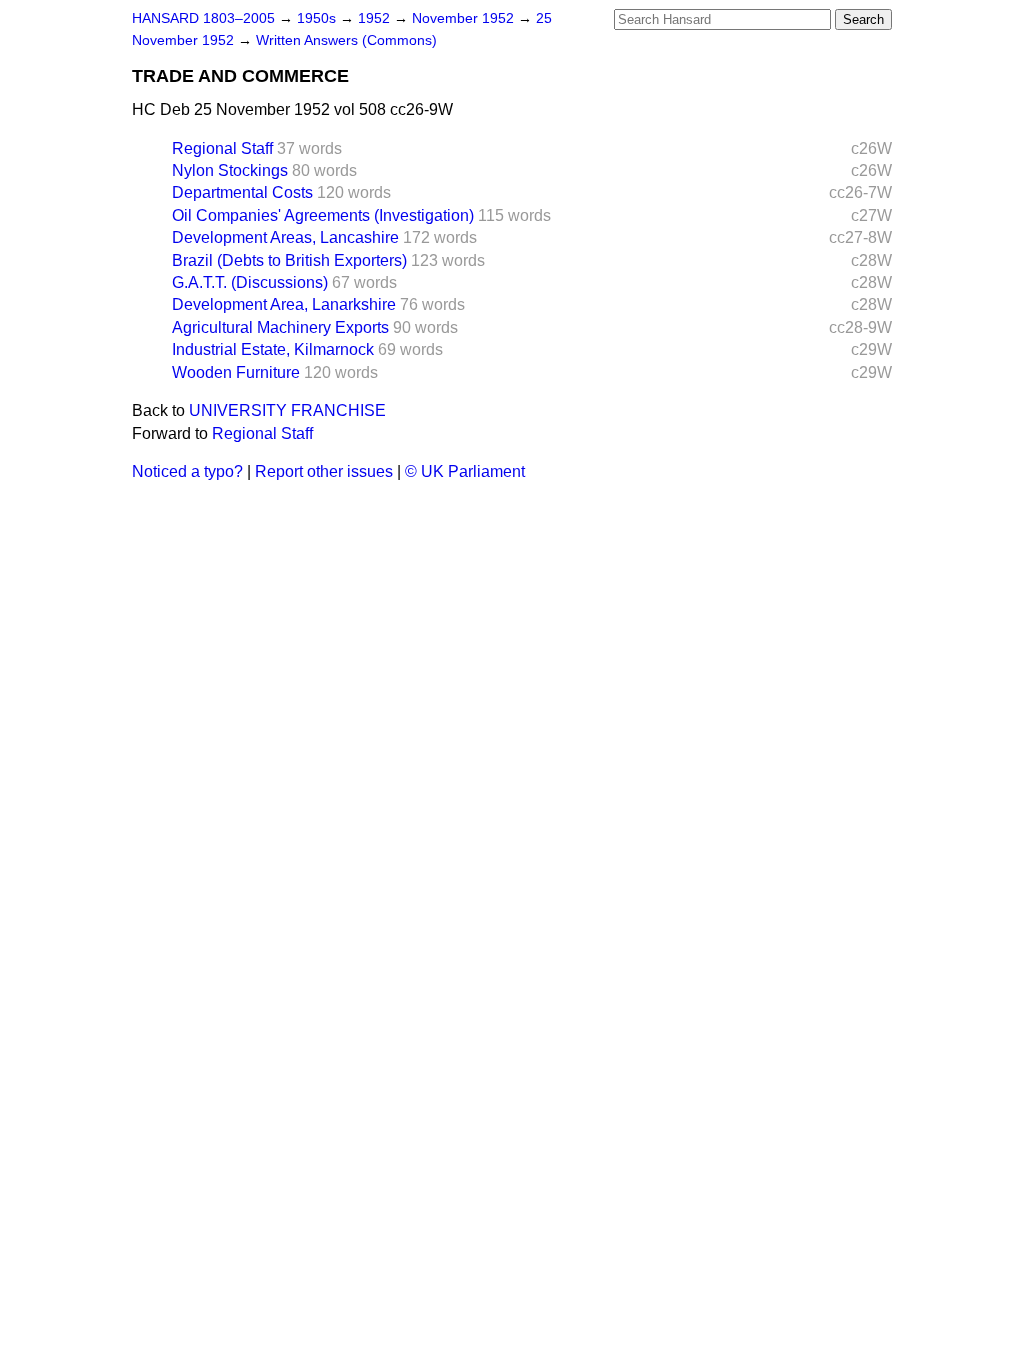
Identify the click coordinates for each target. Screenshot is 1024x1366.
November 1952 (465, 18)
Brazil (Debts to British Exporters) (289, 260)
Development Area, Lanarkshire (284, 304)
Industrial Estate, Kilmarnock (273, 349)
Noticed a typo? (187, 471)
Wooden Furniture (236, 372)
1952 (376, 18)
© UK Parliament (465, 471)
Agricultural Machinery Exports (280, 327)
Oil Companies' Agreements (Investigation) (323, 215)
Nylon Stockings (230, 170)
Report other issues (324, 471)
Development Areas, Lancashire (285, 237)
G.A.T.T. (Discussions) (250, 282)
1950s (318, 18)
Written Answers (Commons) (346, 40)
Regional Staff (222, 148)
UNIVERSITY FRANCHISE (287, 410)
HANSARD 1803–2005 (203, 18)
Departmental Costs (242, 192)
